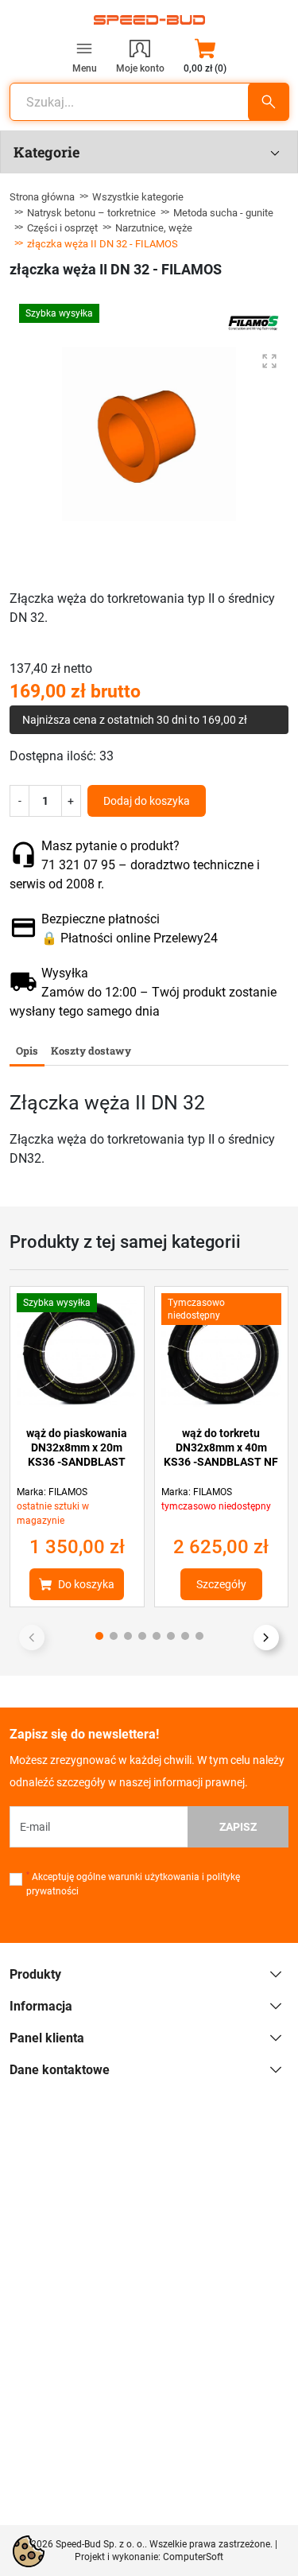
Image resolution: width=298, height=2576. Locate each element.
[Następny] (266, 1638)
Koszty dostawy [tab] (91, 1051)
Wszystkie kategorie (138, 197)
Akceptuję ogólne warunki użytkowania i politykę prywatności (133, 1884)
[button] (205, 56)
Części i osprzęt (62, 228)
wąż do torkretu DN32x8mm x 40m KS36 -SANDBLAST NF (221, 1447)
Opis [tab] (27, 1051)
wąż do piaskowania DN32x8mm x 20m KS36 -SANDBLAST (77, 1447)
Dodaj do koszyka (147, 801)
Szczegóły (221, 1584)
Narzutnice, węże (154, 228)
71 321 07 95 (78, 865)
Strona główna (42, 197)
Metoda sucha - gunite (223, 213)
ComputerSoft (193, 2557)
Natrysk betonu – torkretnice (91, 213)
